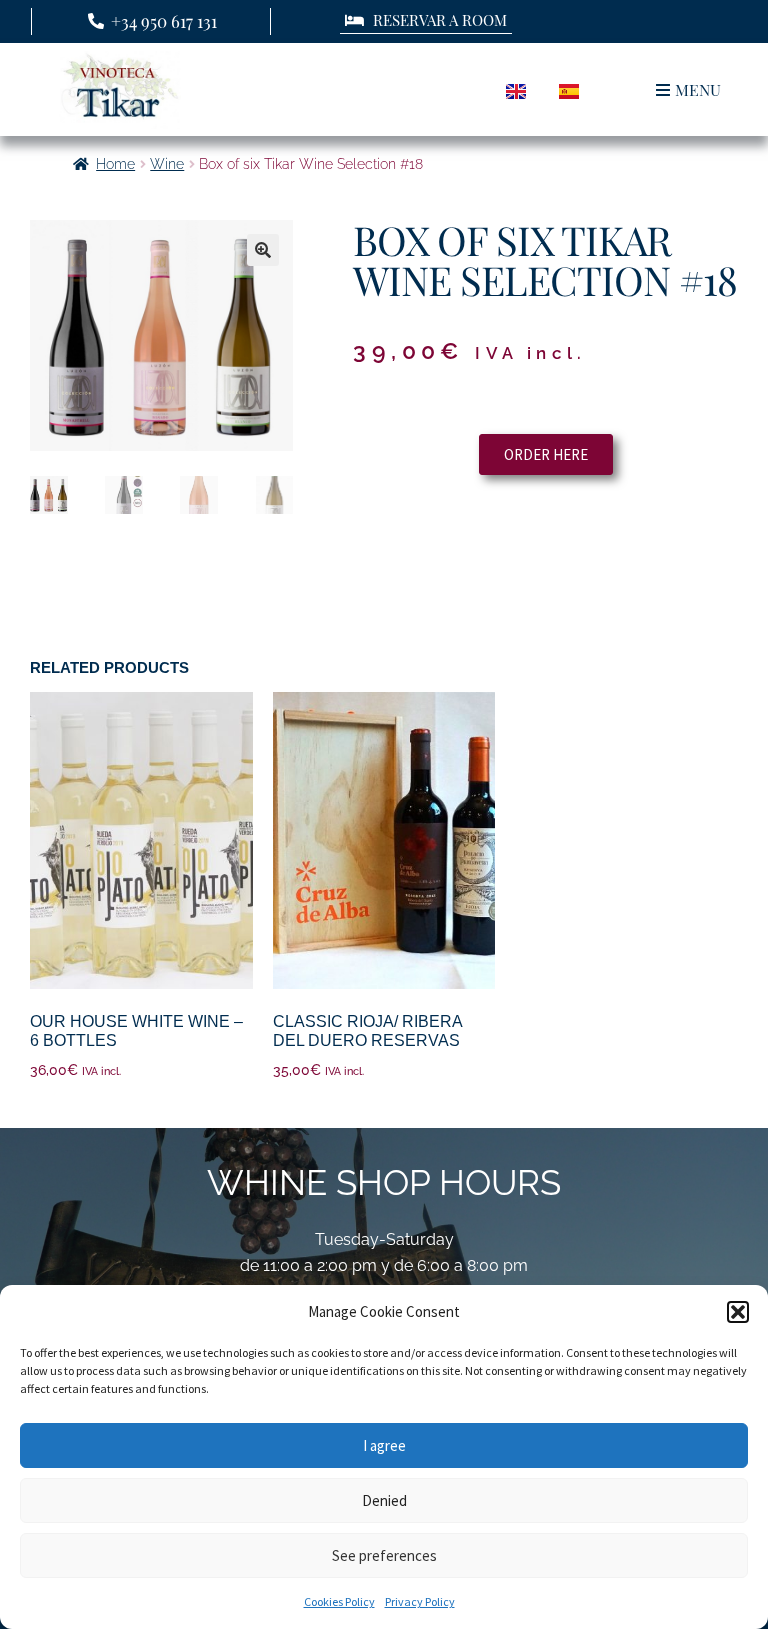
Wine (167, 164)
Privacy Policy (420, 1601)
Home (115, 164)
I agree (384, 1445)
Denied (384, 1500)
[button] (738, 1312)
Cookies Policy (339, 1601)
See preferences (384, 1555)
